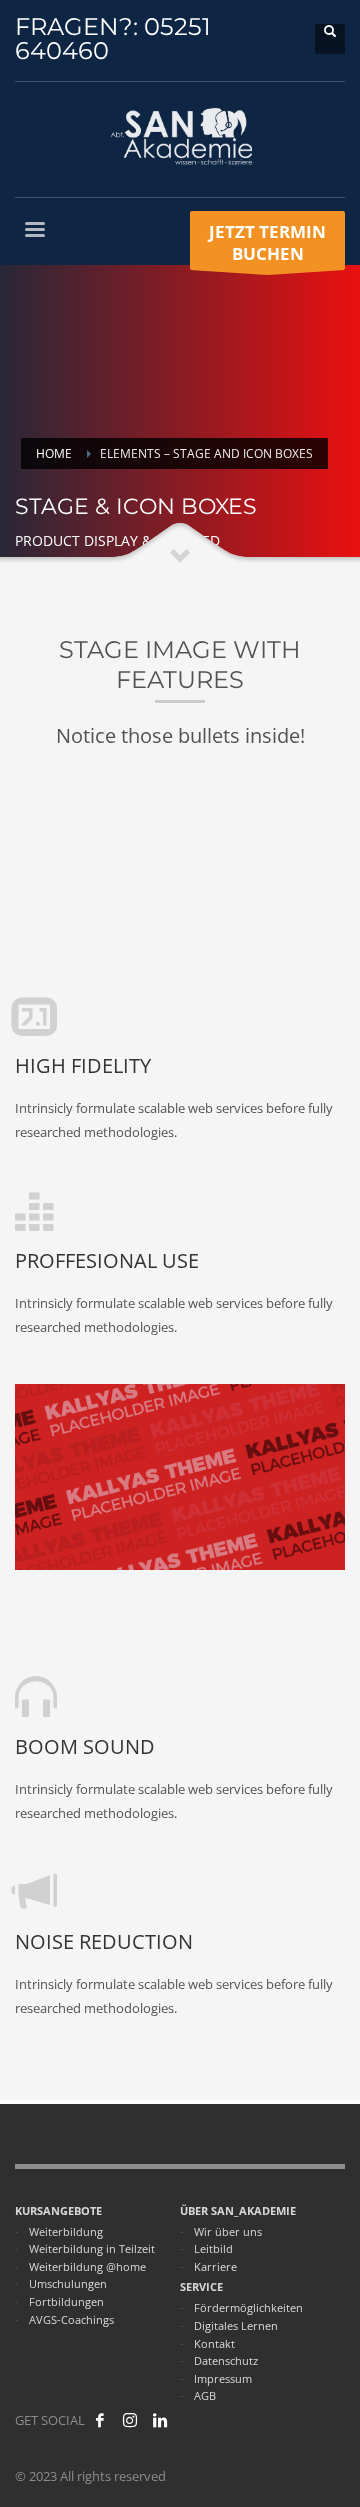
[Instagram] (130, 2420)
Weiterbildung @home (87, 2266)
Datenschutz (226, 2360)
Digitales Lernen (236, 2325)
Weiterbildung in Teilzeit (92, 2248)
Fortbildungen (66, 2301)
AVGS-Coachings (71, 2319)
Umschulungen (68, 2283)
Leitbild (213, 2248)
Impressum (223, 2378)
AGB (205, 2395)
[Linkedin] (160, 2420)
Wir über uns (228, 2231)
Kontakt (214, 2343)
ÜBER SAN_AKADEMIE (238, 2210)
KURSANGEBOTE (58, 2210)
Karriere (215, 2266)
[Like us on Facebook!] (100, 2420)
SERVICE (201, 2286)
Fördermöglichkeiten (248, 2307)
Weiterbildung (66, 2231)
